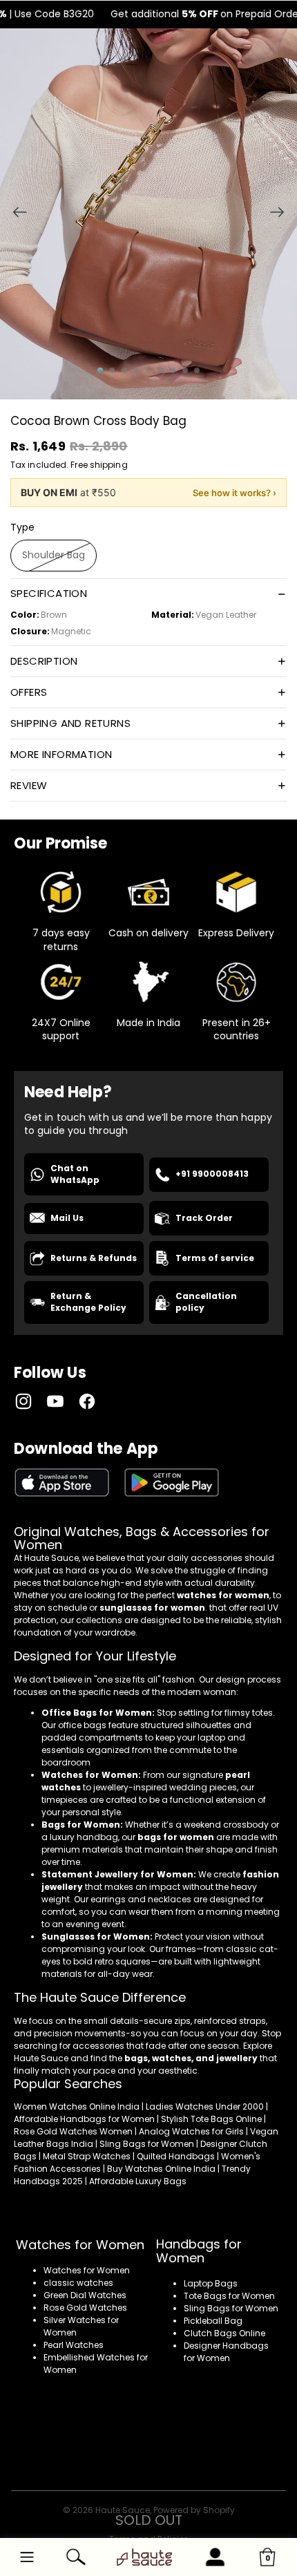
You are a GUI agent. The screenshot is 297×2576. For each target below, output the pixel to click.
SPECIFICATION (49, 593)
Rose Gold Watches (85, 2308)
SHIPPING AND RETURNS (70, 723)
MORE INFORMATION (61, 754)
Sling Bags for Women (231, 2308)
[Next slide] (281, 214)
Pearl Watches (74, 2345)
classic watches (78, 2283)
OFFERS (29, 692)
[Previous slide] (16, 214)
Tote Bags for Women (229, 2296)
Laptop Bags (211, 2283)
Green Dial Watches (85, 2295)
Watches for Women (87, 2270)
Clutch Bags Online (224, 2333)
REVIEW (29, 785)
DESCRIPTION (44, 661)
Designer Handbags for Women (226, 2352)
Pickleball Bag (213, 2321)
